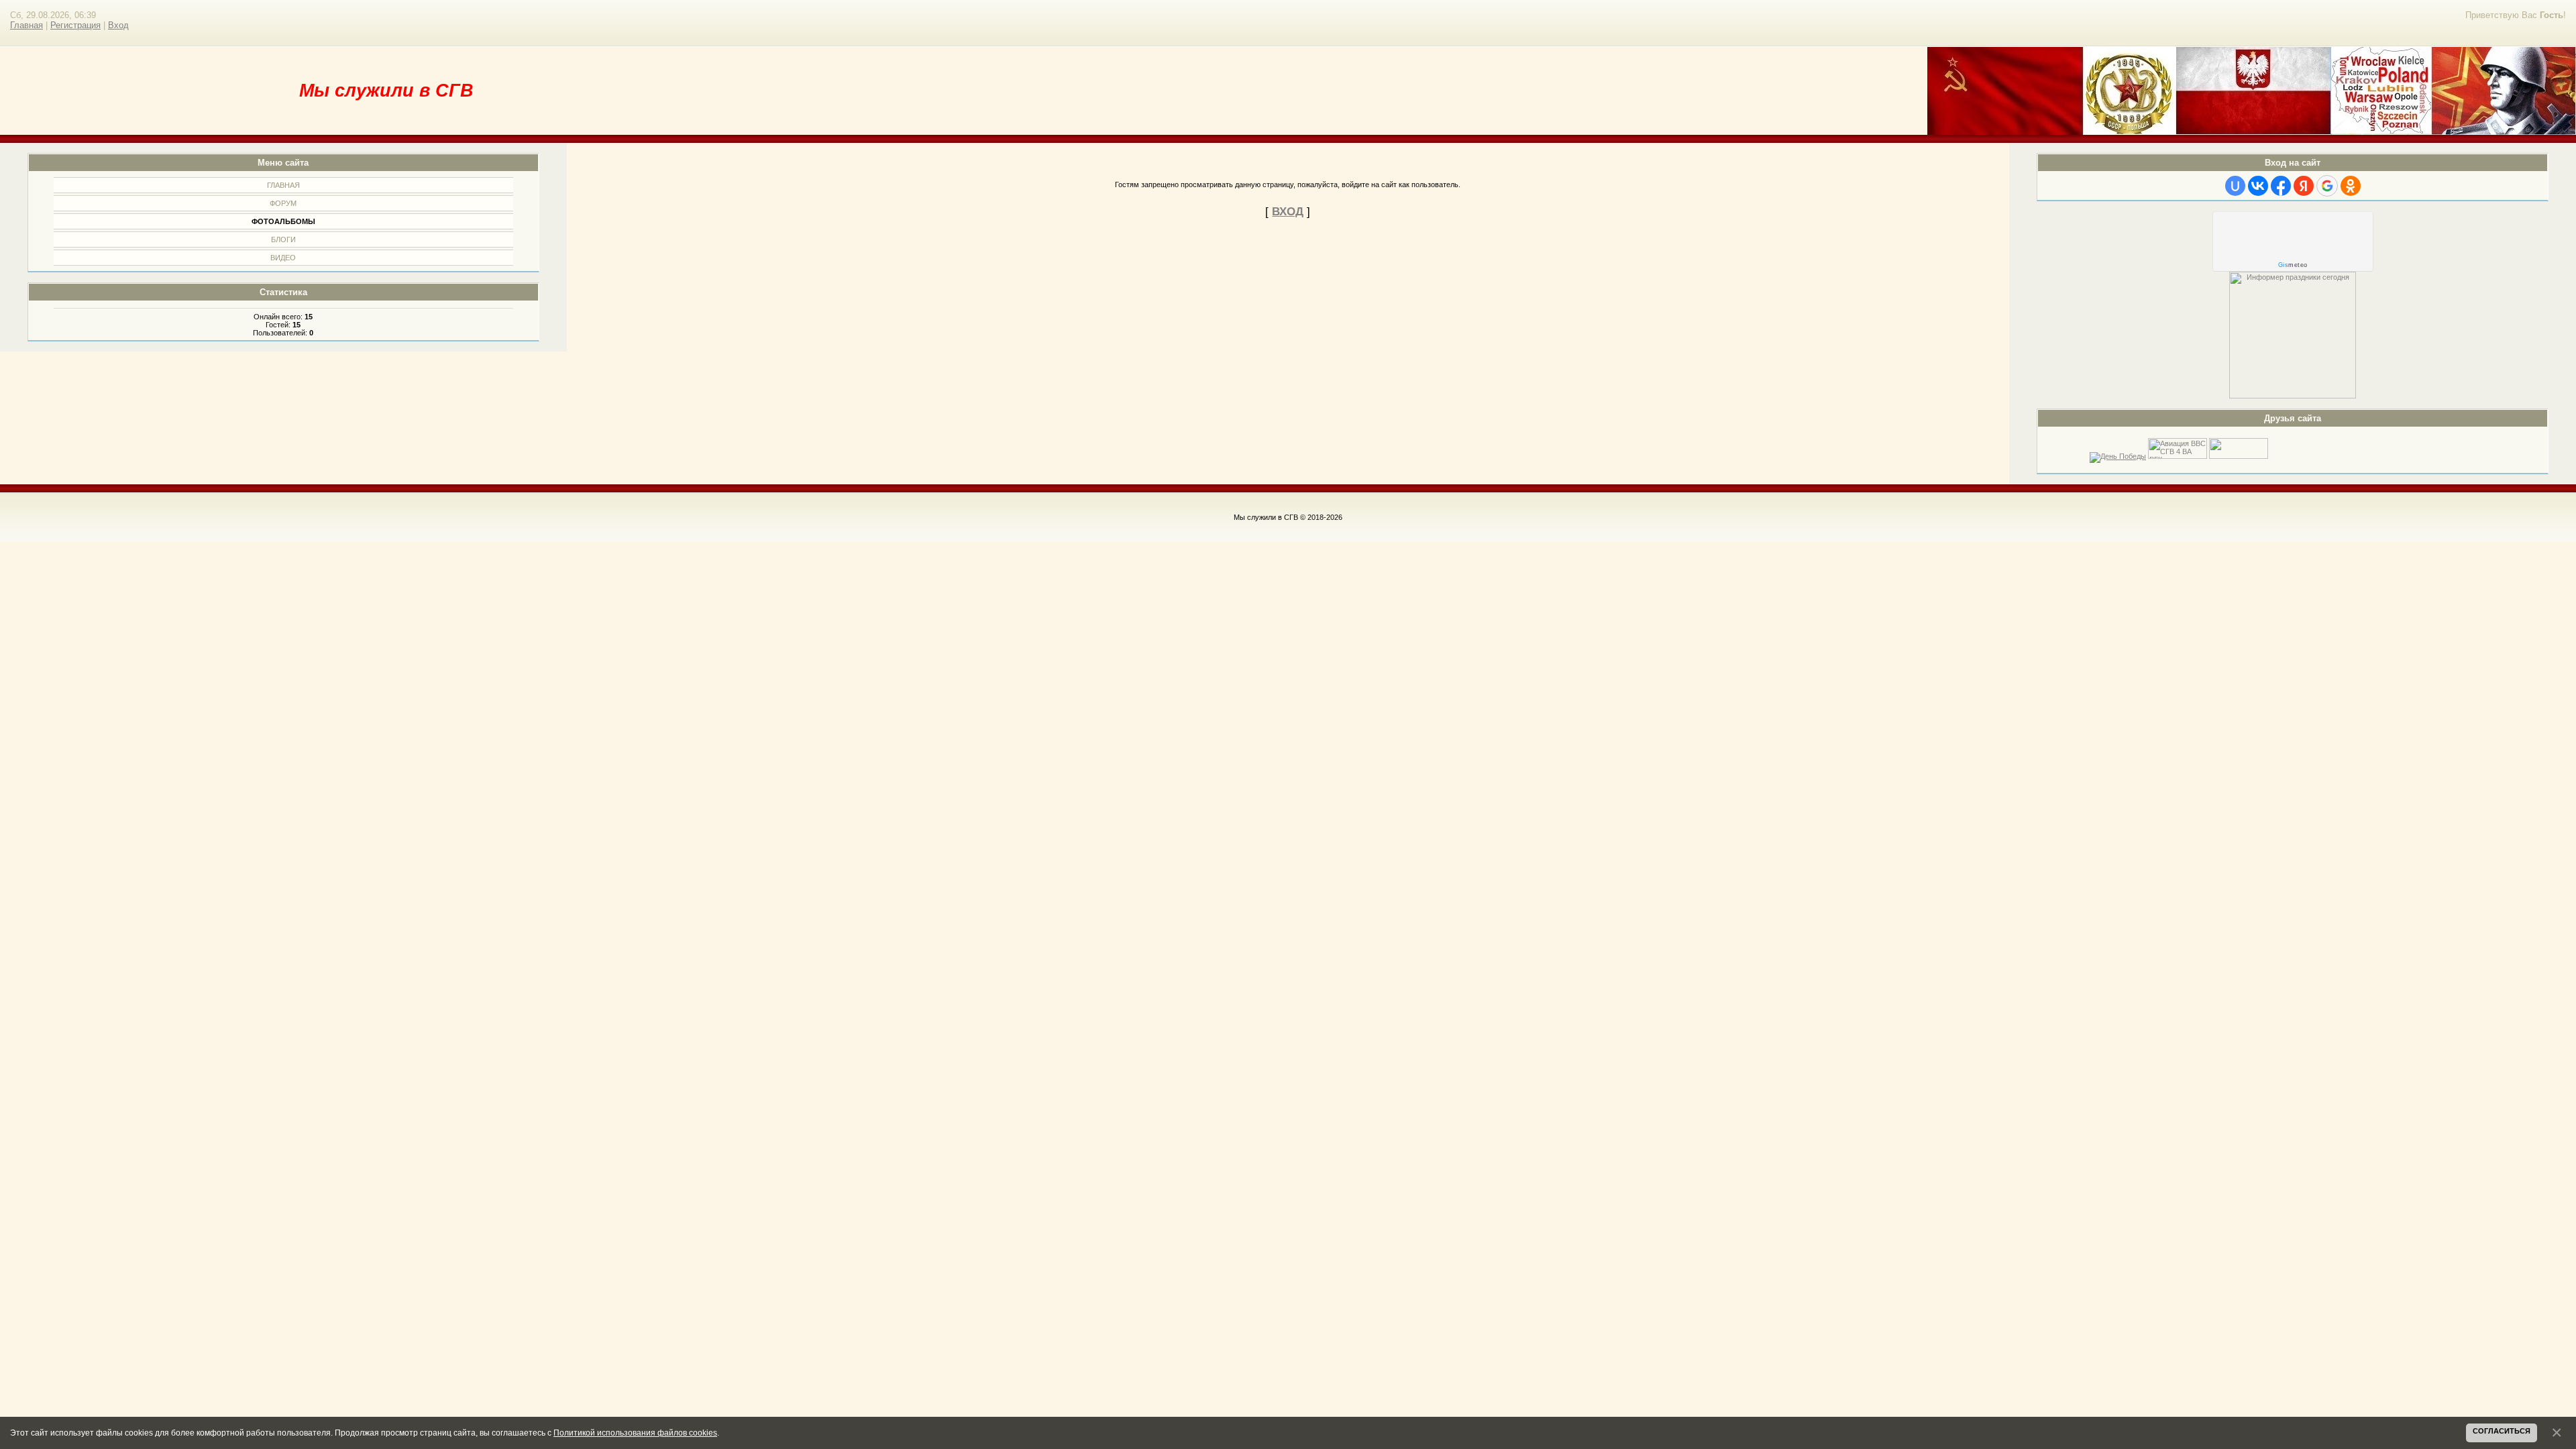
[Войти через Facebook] (2281, 186)
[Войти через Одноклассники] (2351, 186)
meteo (2293, 265)
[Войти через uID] (2235, 186)
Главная (26, 25)
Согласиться (2502, 1431)
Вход (118, 25)
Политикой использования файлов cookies (635, 1433)
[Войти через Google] (2327, 186)
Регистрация (75, 25)
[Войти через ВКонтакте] (2258, 186)
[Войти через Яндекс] (2304, 186)
